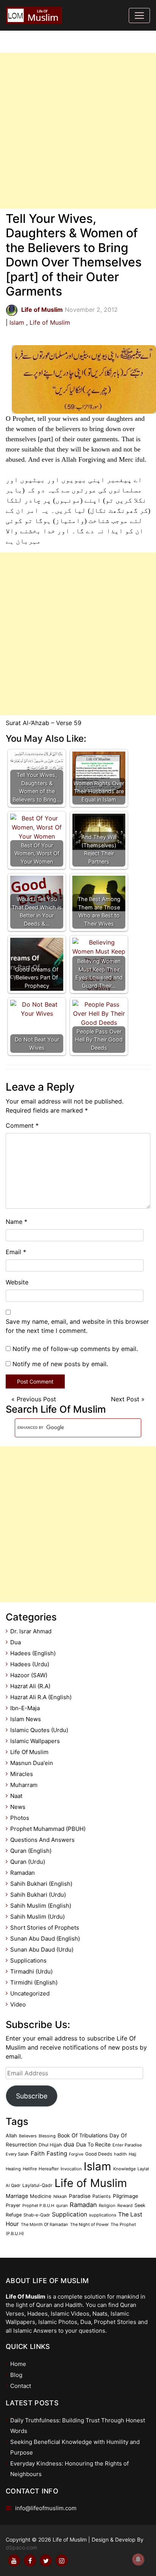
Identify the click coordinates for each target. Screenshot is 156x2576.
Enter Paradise (127, 2145)
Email (16, 1252)
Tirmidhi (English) (34, 1982)
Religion (107, 2206)
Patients (102, 2196)
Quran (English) (31, 1851)
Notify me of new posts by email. (60, 1364)
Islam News (26, 1719)
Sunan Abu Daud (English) (45, 1939)
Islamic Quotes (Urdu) (39, 1730)
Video (18, 2004)
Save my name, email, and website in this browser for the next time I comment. (77, 1326)
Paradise (80, 2196)
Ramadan (23, 1873)
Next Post (125, 1399)
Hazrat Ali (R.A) (30, 1686)
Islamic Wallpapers (35, 1741)
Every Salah (17, 2154)
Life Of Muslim (29, 1752)
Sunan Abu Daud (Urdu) (42, 1950)
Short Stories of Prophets (45, 1928)
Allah (11, 2136)
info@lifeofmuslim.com (46, 2508)
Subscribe (32, 2096)
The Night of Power (89, 2224)
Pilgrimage (126, 2196)
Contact (21, 2386)
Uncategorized (30, 1993)
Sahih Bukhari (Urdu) (38, 1895)
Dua (16, 1642)
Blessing (47, 2136)
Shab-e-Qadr (37, 2215)
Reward (125, 2206)
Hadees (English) (33, 1653)
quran (62, 2206)
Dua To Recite (93, 2144)
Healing (13, 2169)
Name (16, 1222)
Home (18, 2364)
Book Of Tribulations (83, 2135)
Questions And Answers (42, 1840)
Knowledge (124, 2169)
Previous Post (36, 1399)
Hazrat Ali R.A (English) (41, 1697)
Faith (38, 2153)
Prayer (13, 2205)
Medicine (41, 2196)
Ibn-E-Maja (25, 1708)
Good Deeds (99, 2154)
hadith (120, 2154)
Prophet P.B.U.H (38, 2206)
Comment (22, 1125)
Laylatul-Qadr (37, 2185)
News (18, 1807)
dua (69, 2144)
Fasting (57, 2153)
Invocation (71, 2169)
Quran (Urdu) (28, 1862)
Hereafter (49, 2169)
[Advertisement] (78, 131)
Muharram (24, 1785)
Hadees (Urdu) (30, 1664)
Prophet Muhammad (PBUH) (48, 1829)
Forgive (76, 2154)
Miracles (22, 1774)
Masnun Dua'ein (32, 1763)
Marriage (17, 2196)
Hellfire (30, 2169)
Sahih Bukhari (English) (41, 1884)
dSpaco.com (21, 2547)
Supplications (28, 1960)
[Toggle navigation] (139, 16)
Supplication (69, 2214)
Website (17, 1282)
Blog (16, 2375)
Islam (17, 322)
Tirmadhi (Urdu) (31, 1971)
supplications (103, 2215)
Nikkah (60, 2196)
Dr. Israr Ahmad (31, 1631)
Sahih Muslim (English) (41, 1906)
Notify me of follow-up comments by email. (75, 1349)
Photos (20, 1818)
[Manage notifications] (138, 2559)
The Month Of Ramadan (44, 2224)
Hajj (133, 2154)
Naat (16, 1796)
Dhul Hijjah (50, 2145)
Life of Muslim (50, 322)
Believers (28, 2136)
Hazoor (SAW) (29, 1675)
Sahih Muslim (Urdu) (37, 1917)
